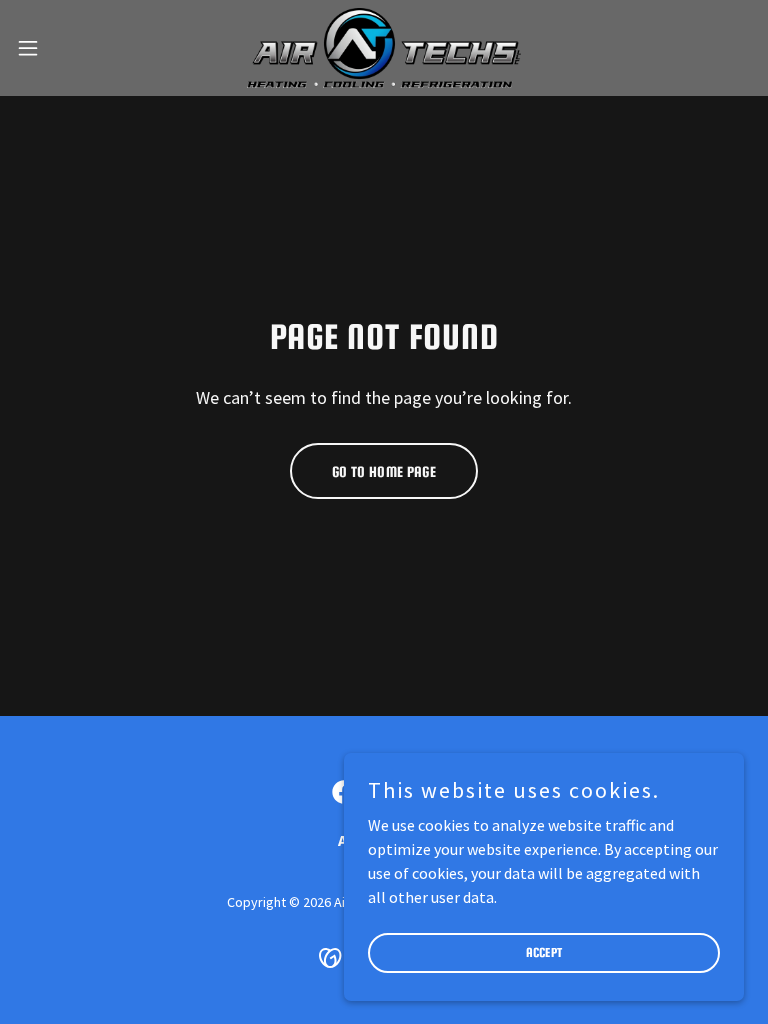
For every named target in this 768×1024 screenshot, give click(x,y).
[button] (64, 48)
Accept (544, 952)
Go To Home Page (384, 471)
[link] (384, 48)
